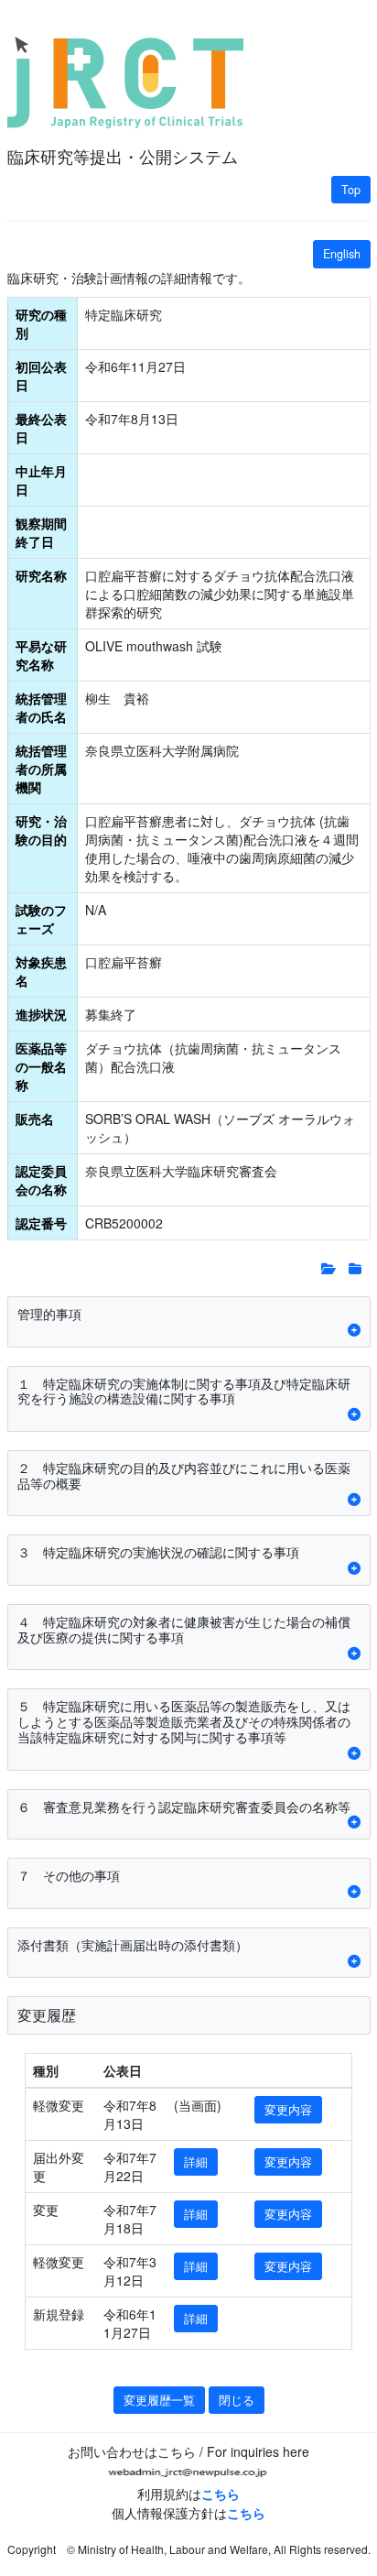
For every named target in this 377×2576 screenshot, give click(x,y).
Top (351, 190)
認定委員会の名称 (41, 1180)
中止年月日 (41, 480)
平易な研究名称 (41, 655)
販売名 (35, 1119)
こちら (221, 2494)
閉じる (237, 2400)
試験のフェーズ (41, 919)
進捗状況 (41, 1014)
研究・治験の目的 (41, 830)
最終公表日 (41, 428)
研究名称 (41, 575)
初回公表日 (41, 376)
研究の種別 (41, 323)
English (342, 254)
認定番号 (41, 1223)
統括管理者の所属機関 (41, 769)
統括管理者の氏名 (41, 707)
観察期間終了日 (41, 532)
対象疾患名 (41, 971)
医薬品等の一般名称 (41, 1066)
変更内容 (288, 2110)
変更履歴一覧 (159, 2400)
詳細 (196, 2162)
